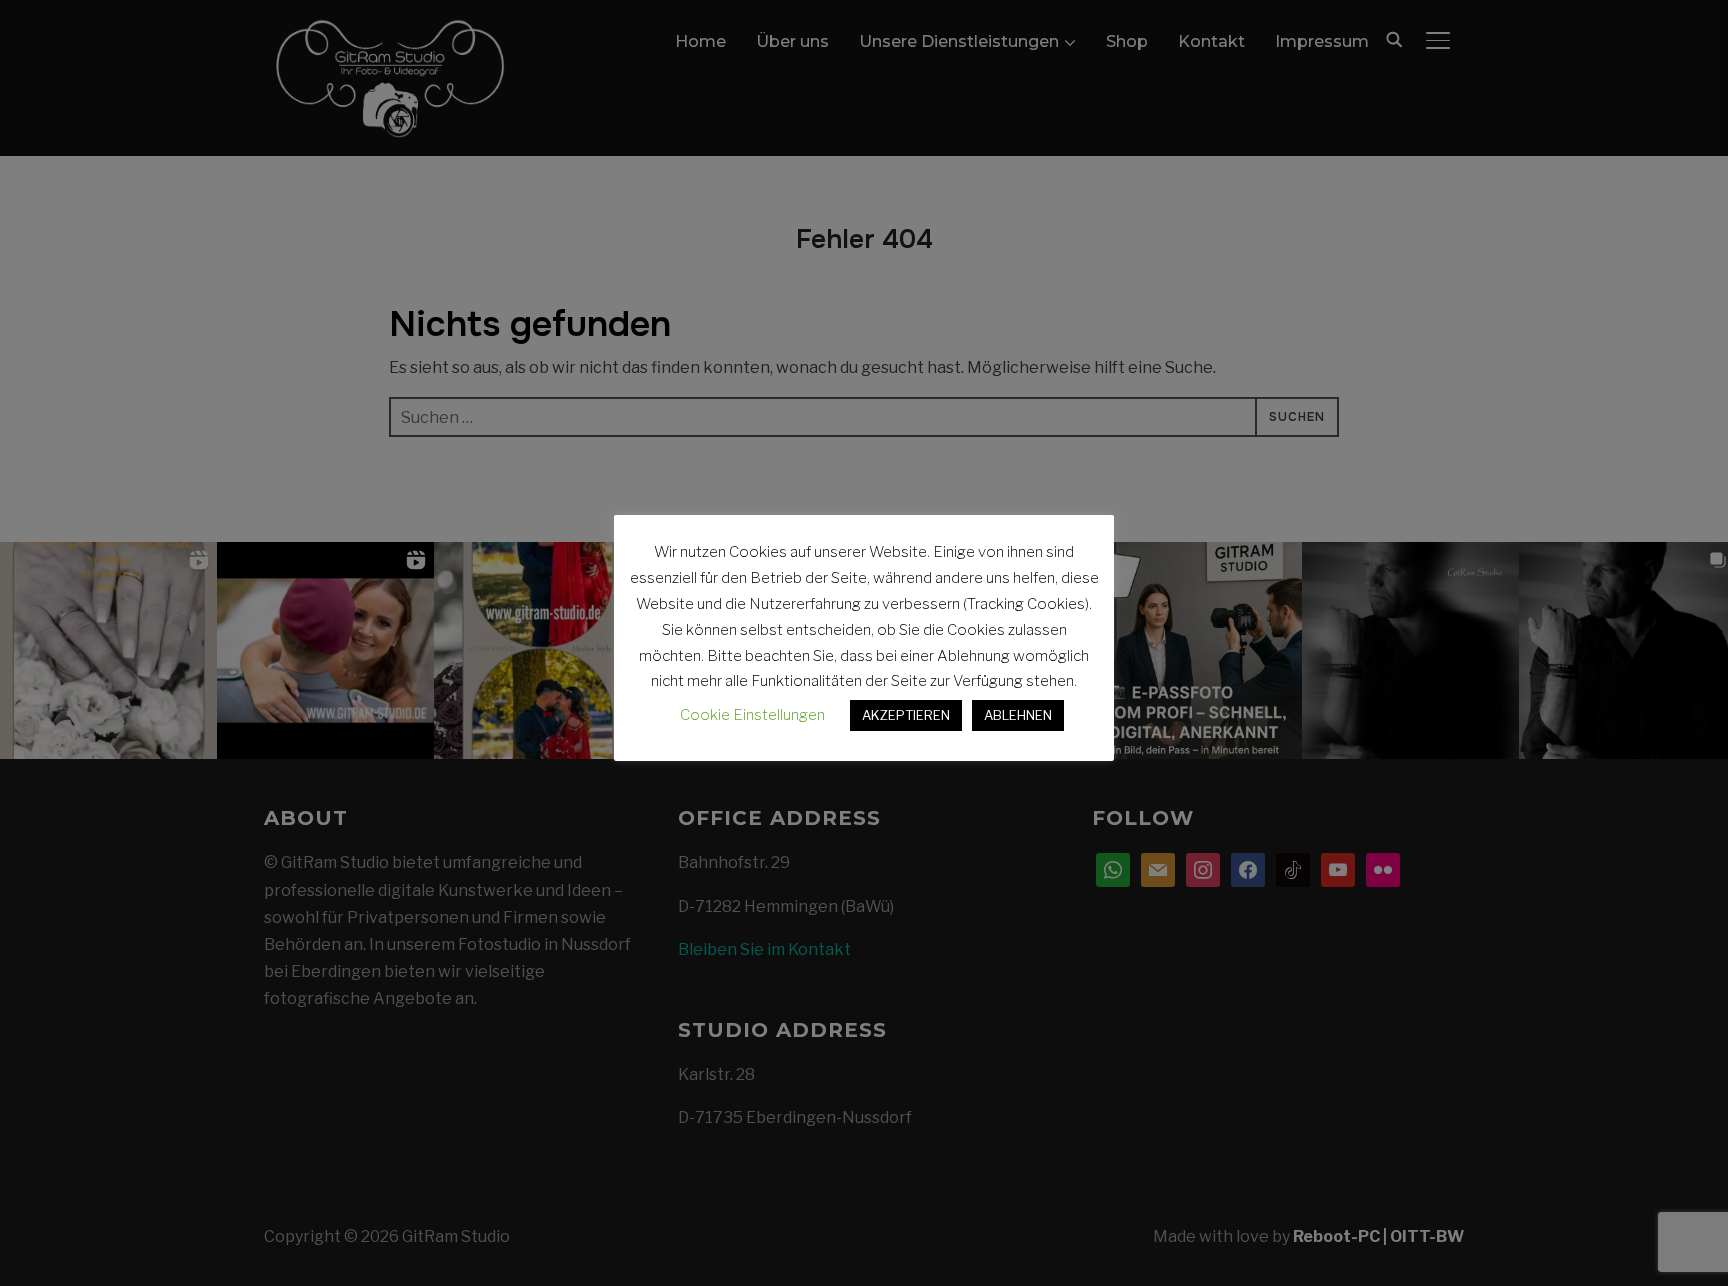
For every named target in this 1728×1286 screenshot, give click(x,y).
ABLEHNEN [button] (1018, 715)
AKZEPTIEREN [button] (906, 715)
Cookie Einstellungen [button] (752, 715)
